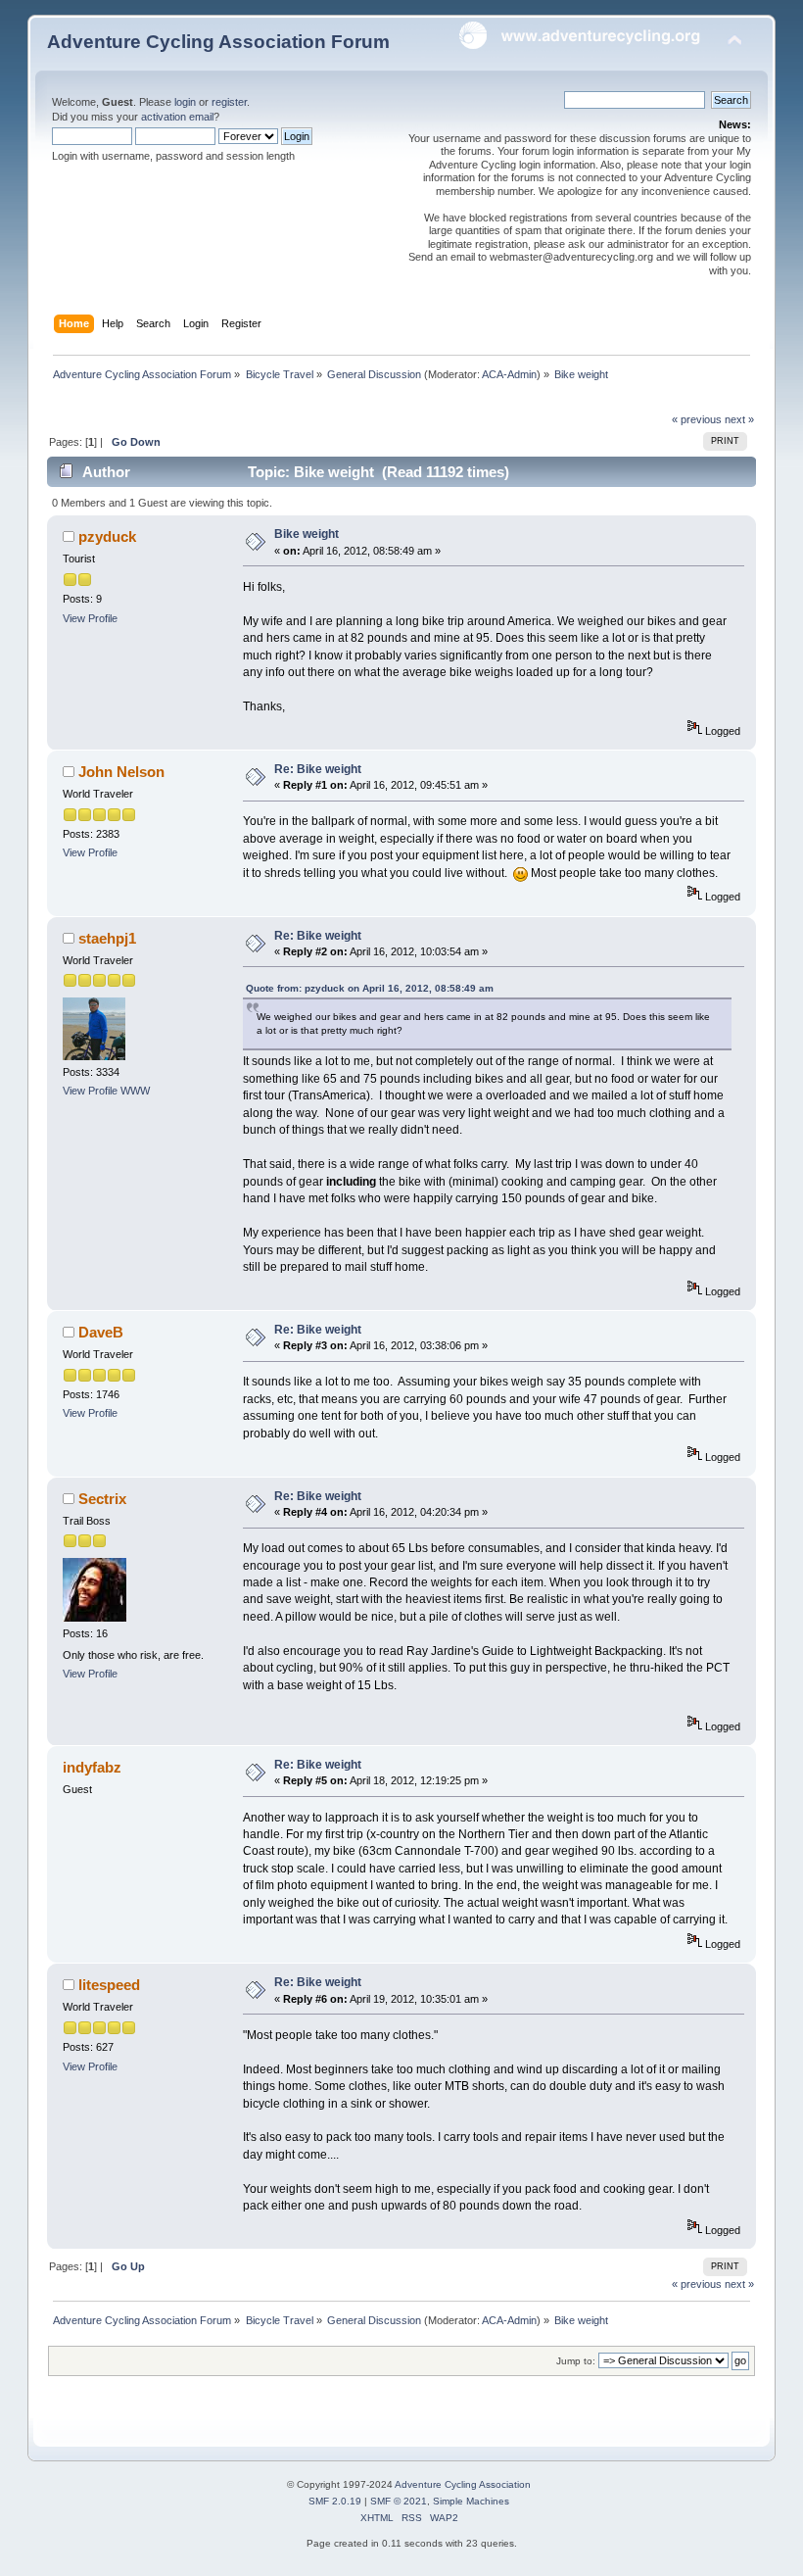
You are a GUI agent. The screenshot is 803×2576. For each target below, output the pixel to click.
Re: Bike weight (318, 769)
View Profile (90, 618)
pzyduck (107, 536)
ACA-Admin (509, 374)
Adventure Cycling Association (463, 2484)
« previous (697, 419)
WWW (135, 1091)
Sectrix (102, 1499)
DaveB (101, 1332)
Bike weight (307, 534)
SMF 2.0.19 (335, 2501)
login (185, 102)
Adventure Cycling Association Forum (218, 42)
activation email (177, 117)
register (229, 102)
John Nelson (121, 772)
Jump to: (576, 2361)
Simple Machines (471, 2501)
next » (739, 419)
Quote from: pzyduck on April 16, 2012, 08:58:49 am (370, 988)
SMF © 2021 (399, 2501)
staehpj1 (107, 938)
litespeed (109, 1985)
